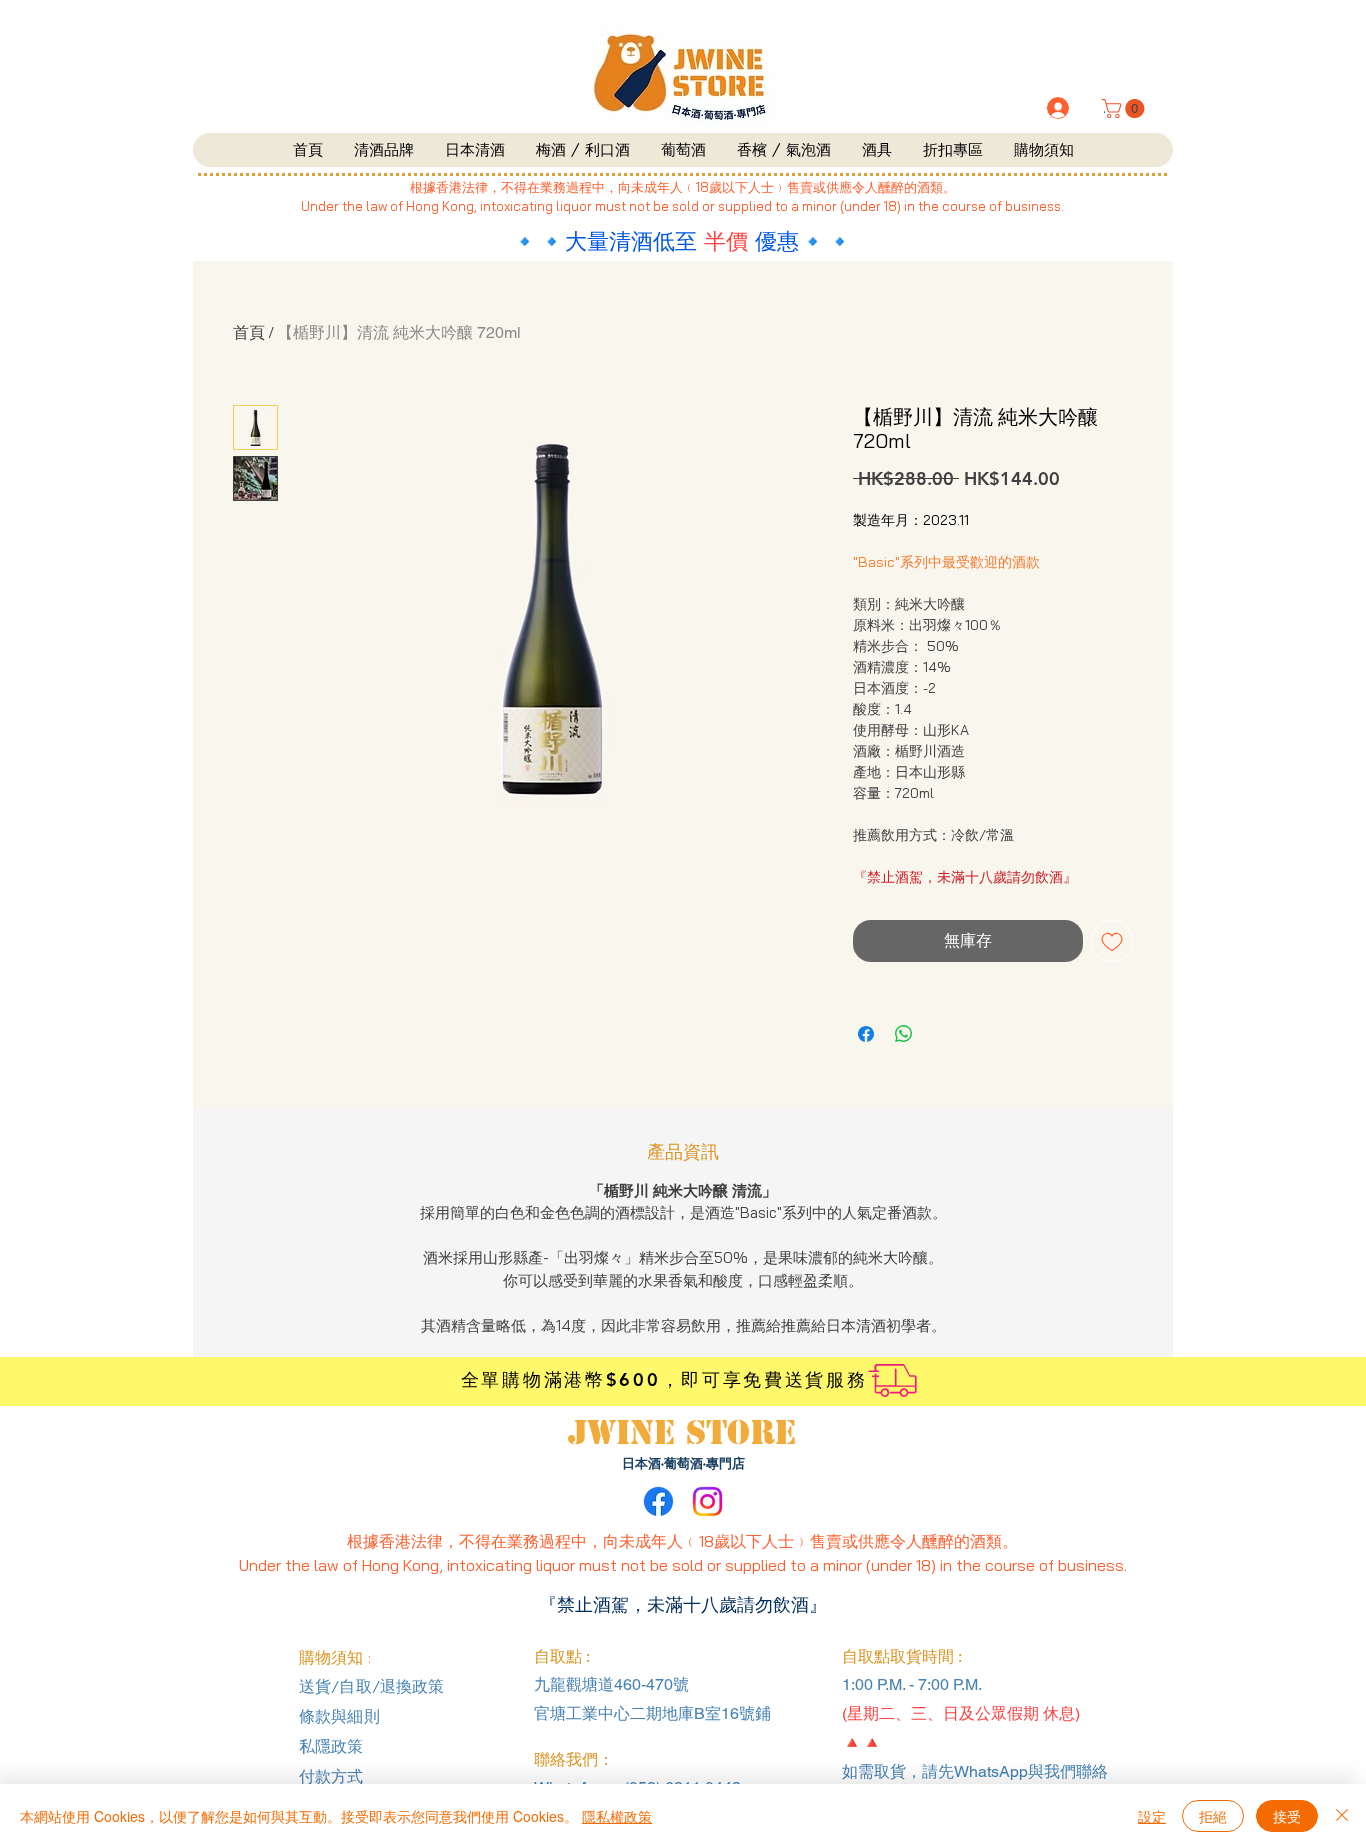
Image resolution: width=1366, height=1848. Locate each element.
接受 (1287, 1816)
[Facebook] (658, 1501)
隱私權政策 (617, 1816)
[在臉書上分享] (866, 1034)
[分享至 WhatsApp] (904, 1034)
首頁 (249, 332)
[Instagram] (707, 1501)
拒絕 (1213, 1816)
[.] (1056, 108)
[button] (1125, 108)
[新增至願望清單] (1112, 941)
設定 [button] (1152, 1816)
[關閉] (1342, 1816)
